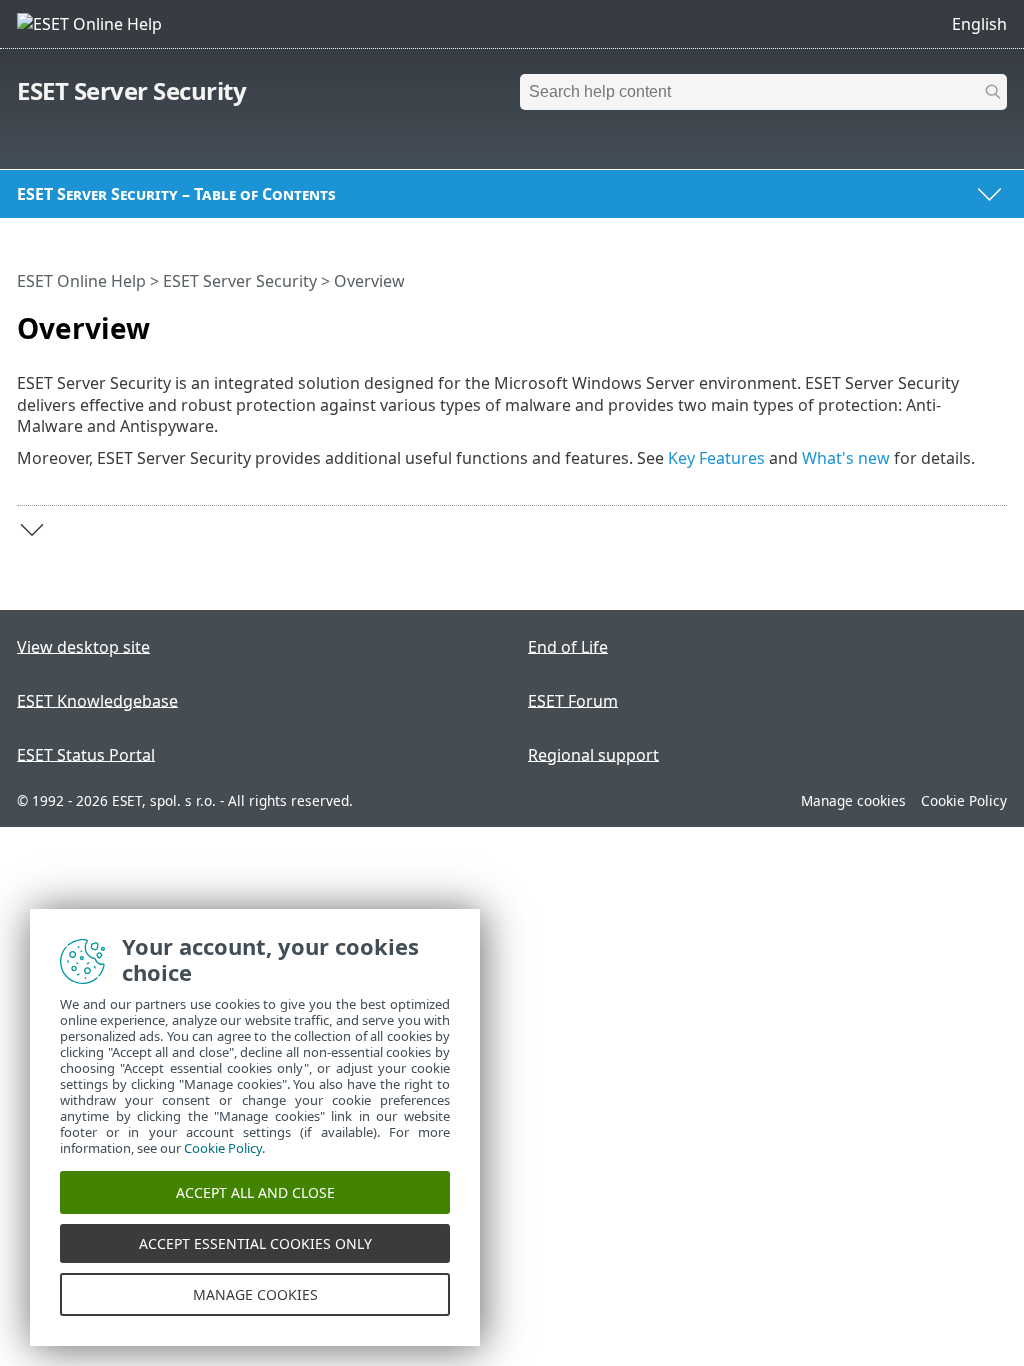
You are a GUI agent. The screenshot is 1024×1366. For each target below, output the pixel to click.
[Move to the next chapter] (32, 530)
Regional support (593, 754)
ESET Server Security (131, 90)
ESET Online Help (81, 281)
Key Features (716, 458)
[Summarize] (996, 320)
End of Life (568, 646)
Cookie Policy (964, 800)
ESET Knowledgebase (97, 700)
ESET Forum (573, 700)
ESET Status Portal (86, 754)
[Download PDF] (966, 320)
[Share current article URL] (936, 320)
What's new (846, 458)
